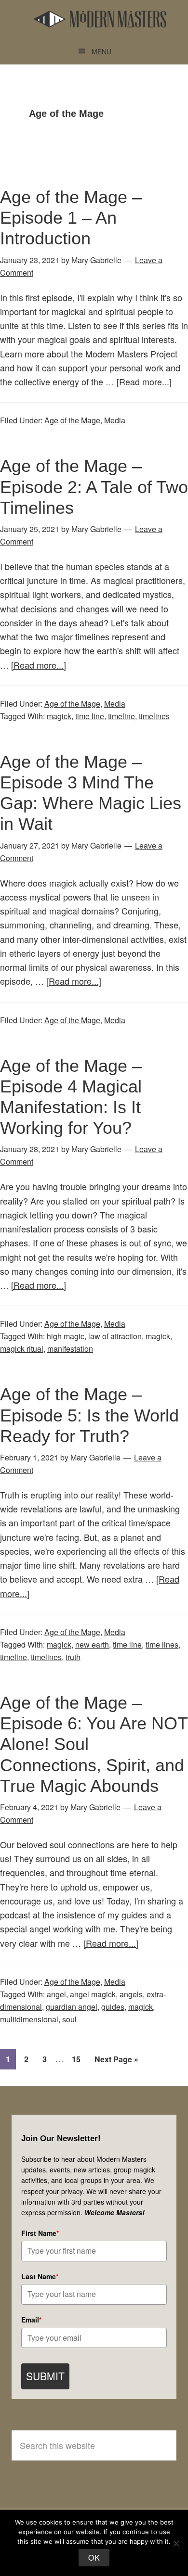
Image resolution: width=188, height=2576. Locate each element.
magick (59, 716)
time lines (162, 1644)
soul (69, 2019)
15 (79, 2059)
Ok (94, 2557)
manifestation (70, 1349)
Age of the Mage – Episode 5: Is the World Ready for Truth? (89, 1415)
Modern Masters (100, 19)
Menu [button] (101, 51)
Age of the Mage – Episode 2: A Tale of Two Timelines (94, 487)
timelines (154, 716)
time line (90, 716)
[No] (176, 2543)
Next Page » (116, 2061)
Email (31, 2320)
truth (73, 1657)
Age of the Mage (72, 420)
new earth (92, 1644)
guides (113, 2007)
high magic (66, 1336)
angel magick (93, 1994)
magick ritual (22, 1349)
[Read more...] (144, 381)
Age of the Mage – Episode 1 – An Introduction (71, 218)
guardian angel (72, 2007)
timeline (121, 716)
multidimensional (29, 2019)
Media (115, 420)
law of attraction (115, 1336)
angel (56, 1994)
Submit (45, 2376)
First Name (40, 2233)
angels (131, 1994)
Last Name (40, 2276)
